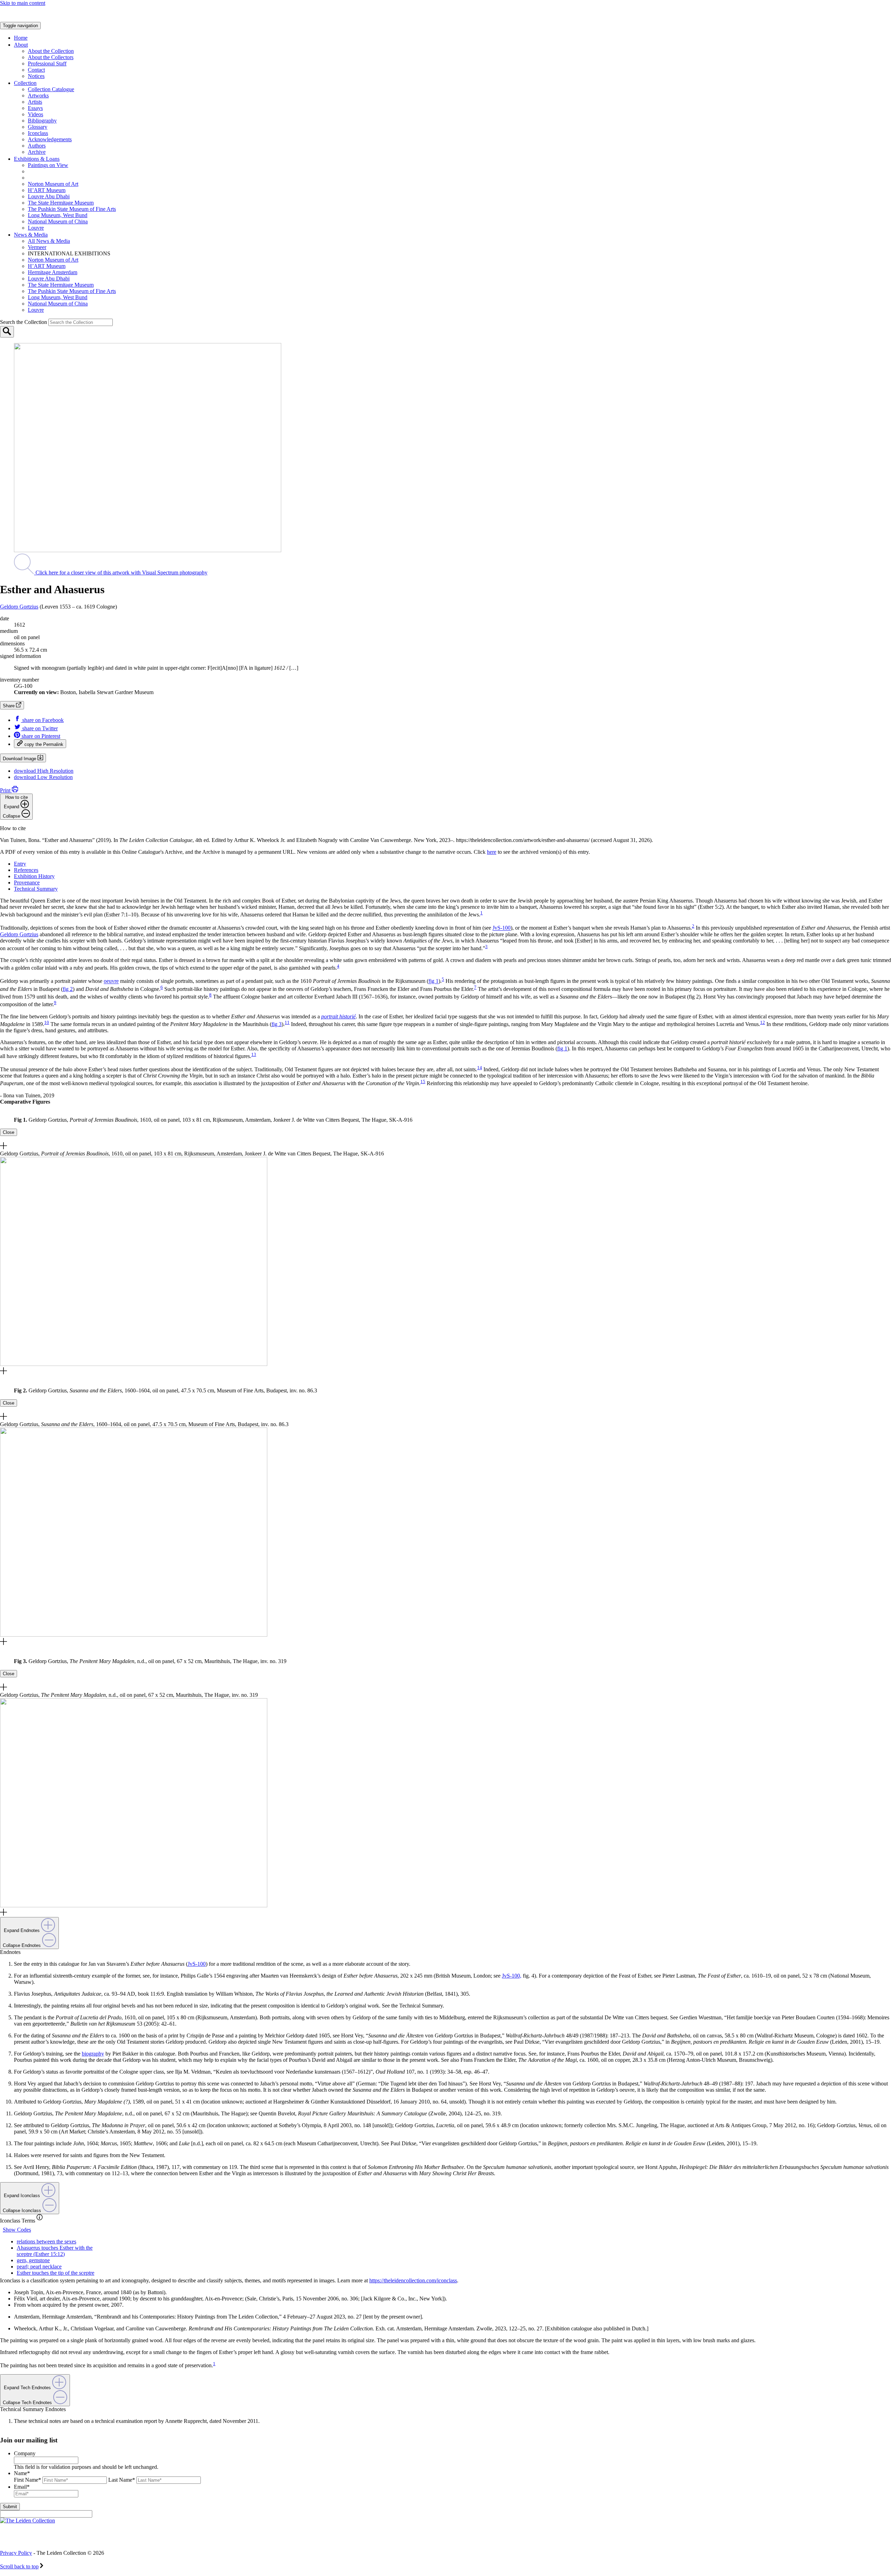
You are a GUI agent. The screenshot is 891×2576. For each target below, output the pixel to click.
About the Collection (51, 51)
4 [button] (338, 966)
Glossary (38, 127)
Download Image (20, 759)
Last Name (122, 2480)
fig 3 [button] (277, 1024)
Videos (36, 114)
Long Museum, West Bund (58, 215)
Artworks (38, 96)
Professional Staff (47, 63)
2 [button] (693, 926)
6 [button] (162, 987)
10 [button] (47, 1022)
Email (22, 2487)
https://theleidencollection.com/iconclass (413, 2280)
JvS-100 (502, 928)
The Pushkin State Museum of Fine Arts (72, 209)
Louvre (36, 228)
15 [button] (423, 1082)
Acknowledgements (50, 139)
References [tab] (26, 870)
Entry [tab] (20, 864)
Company (25, 2454)
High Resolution (44, 771)
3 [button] (486, 947)
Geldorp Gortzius (19, 607)
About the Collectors (51, 57)
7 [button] (475, 987)
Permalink (44, 744)
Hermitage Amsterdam (53, 272)
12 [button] (763, 1022)
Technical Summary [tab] (36, 889)
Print (6, 790)
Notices (36, 76)
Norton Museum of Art (53, 184)
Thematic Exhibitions (61, 171)
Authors (37, 146)
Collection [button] (25, 83)
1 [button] (482, 913)
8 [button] (210, 995)
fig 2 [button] (68, 989)
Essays (35, 108)
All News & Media (49, 241)
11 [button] (287, 1022)
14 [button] (480, 1068)
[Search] (7, 332)
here (492, 852)
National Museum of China (58, 221)
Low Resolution (43, 777)
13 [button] (254, 1054)
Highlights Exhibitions (64, 178)
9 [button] (55, 1003)
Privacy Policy (16, 2553)
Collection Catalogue (51, 89)
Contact (36, 70)
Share (9, 706)
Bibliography (42, 121)
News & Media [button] (31, 235)
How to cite (15, 807)
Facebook (43, 720)
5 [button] (443, 979)
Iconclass (38, 133)
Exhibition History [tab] (34, 876)
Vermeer (37, 247)
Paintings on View (48, 165)
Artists (35, 102)
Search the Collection (24, 322)
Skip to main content (23, 3)
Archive (37, 152)
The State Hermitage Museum (61, 203)
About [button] (21, 45)
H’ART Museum (47, 190)
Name (22, 2474)
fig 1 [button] (433, 981)
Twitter (40, 728)
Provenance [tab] (27, 882)
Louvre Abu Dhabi (49, 196)
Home (21, 38)
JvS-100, (512, 1976)
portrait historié (338, 1016)
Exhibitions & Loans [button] (37, 159)
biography (93, 2054)
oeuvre (111, 981)
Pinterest (41, 736)
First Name (27, 2480)
